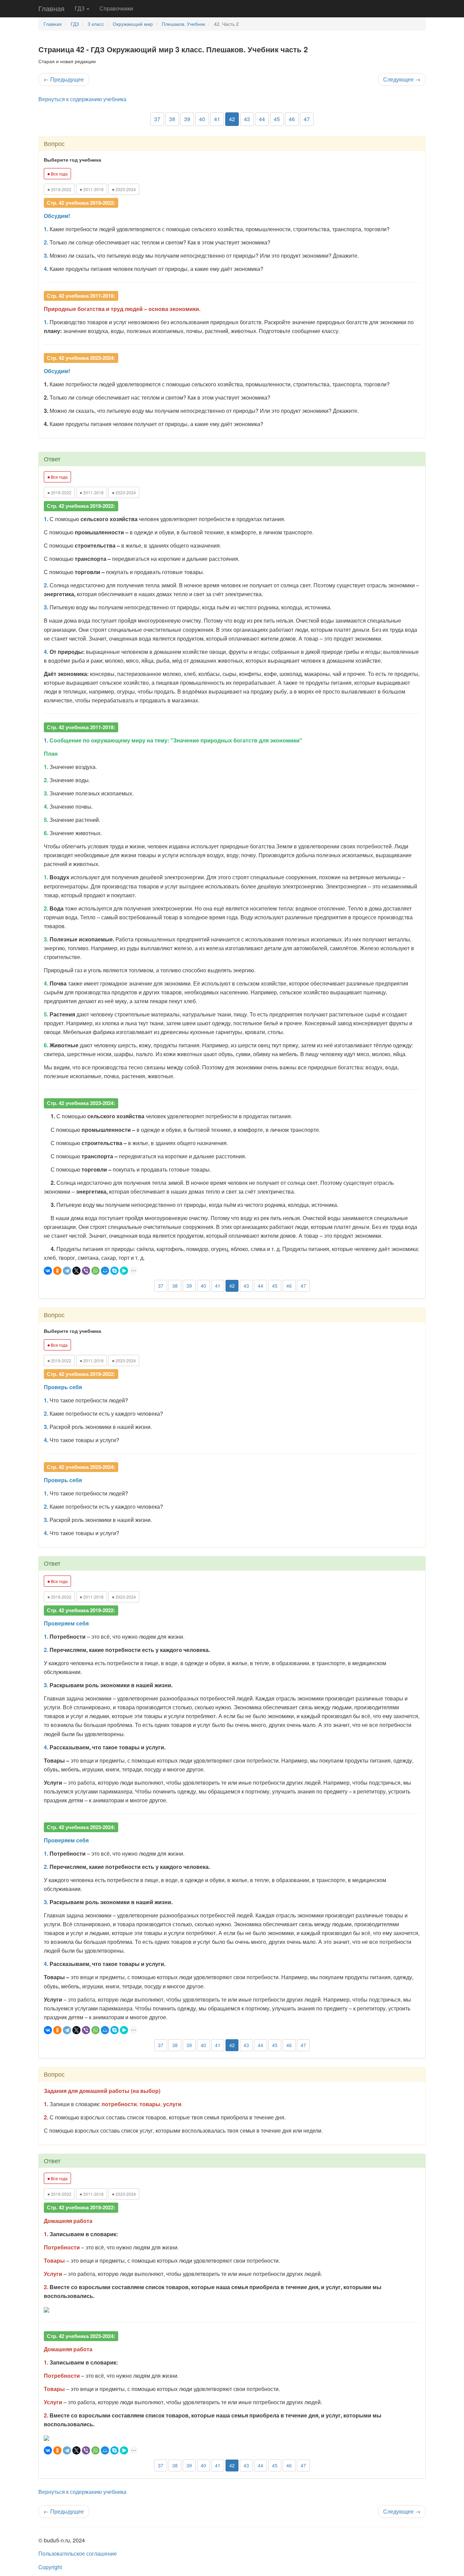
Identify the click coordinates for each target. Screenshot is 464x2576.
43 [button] (247, 119)
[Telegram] (67, 1271)
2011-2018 (92, 189)
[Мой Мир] (105, 1271)
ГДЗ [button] (80, 8)
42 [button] (232, 119)
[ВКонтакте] (48, 1271)
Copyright (50, 2567)
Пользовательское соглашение (78, 2553)
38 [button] (172, 119)
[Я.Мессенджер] (124, 1271)
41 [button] (217, 119)
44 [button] (262, 119)
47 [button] (307, 119)
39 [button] (187, 119)
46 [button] (292, 119)
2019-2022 (59, 189)
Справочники (116, 8)
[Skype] (114, 1271)
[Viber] (86, 1271)
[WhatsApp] (95, 1271)
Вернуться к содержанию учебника (82, 99)
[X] (76, 1271)
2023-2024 (124, 189)
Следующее (402, 79)
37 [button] (157, 119)
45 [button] (277, 119)
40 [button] (202, 119)
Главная (51, 8)
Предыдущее (64, 79)
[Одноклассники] (57, 1271)
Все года (57, 173)
